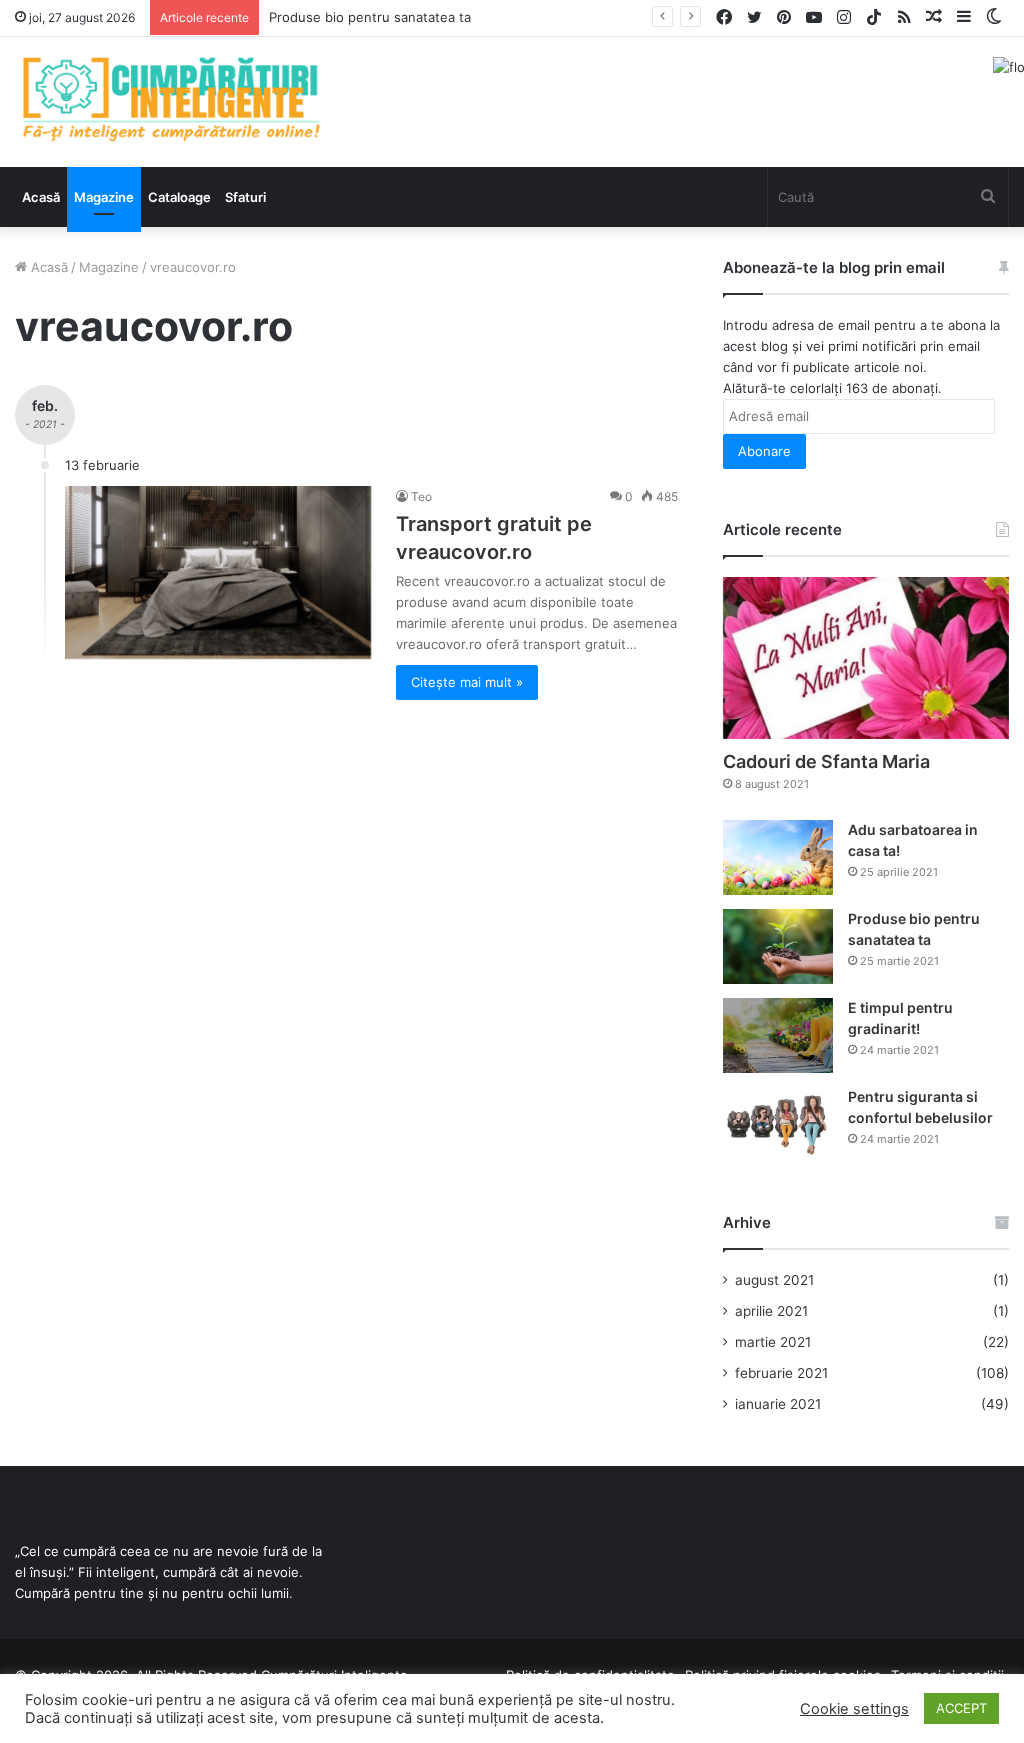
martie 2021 (773, 1342)
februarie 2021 (781, 1373)
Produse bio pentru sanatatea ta (370, 17)
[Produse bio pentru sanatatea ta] (778, 946)
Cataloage (179, 197)
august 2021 (774, 1280)
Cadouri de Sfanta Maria (826, 761)
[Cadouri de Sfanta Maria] (866, 658)
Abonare (764, 451)
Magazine (104, 197)
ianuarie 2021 (778, 1404)
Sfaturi (245, 197)
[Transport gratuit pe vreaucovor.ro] (218, 572)
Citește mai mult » (467, 682)
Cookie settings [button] (854, 1709)
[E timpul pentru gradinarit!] (778, 1035)
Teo (421, 496)
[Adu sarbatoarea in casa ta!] (778, 857)
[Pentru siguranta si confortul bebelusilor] (778, 1124)
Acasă (41, 197)
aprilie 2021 (771, 1311)
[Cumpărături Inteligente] (170, 99)
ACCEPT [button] (961, 1708)
